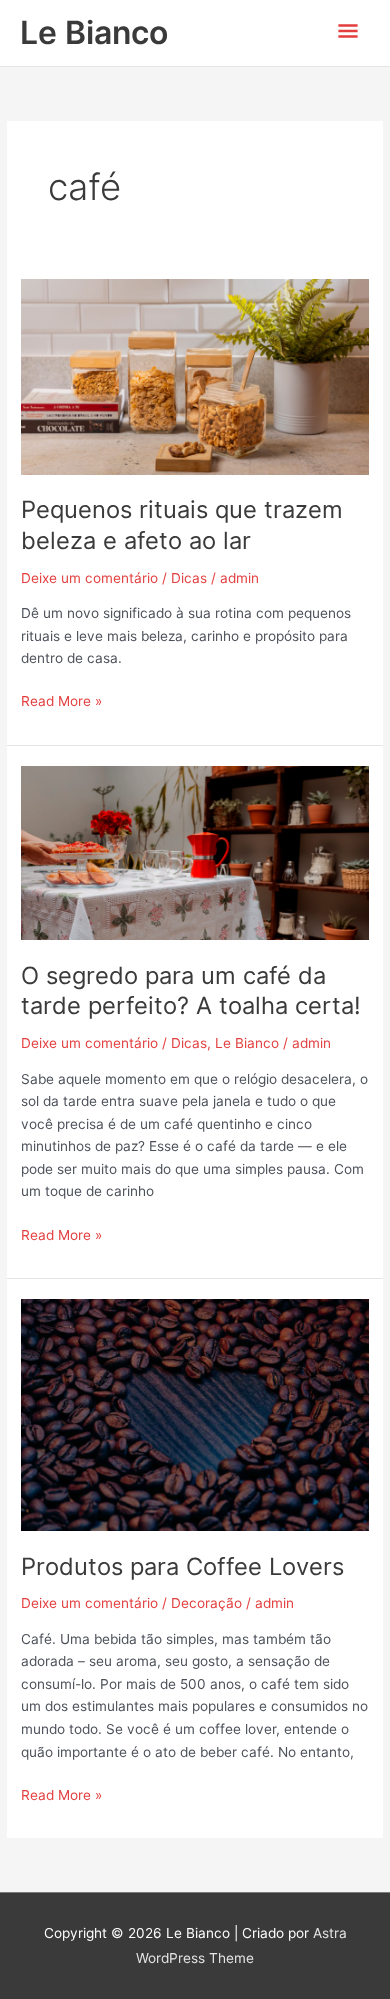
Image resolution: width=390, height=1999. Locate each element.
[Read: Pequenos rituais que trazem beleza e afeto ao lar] (195, 376)
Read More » (61, 699)
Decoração (206, 1603)
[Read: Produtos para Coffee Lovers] (195, 1414)
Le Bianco (94, 32)
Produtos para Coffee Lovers (182, 1566)
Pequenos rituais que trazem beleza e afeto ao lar (182, 525)
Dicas (189, 578)
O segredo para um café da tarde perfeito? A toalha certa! (191, 991)
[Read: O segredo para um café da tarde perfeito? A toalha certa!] (195, 852)
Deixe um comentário (89, 578)
